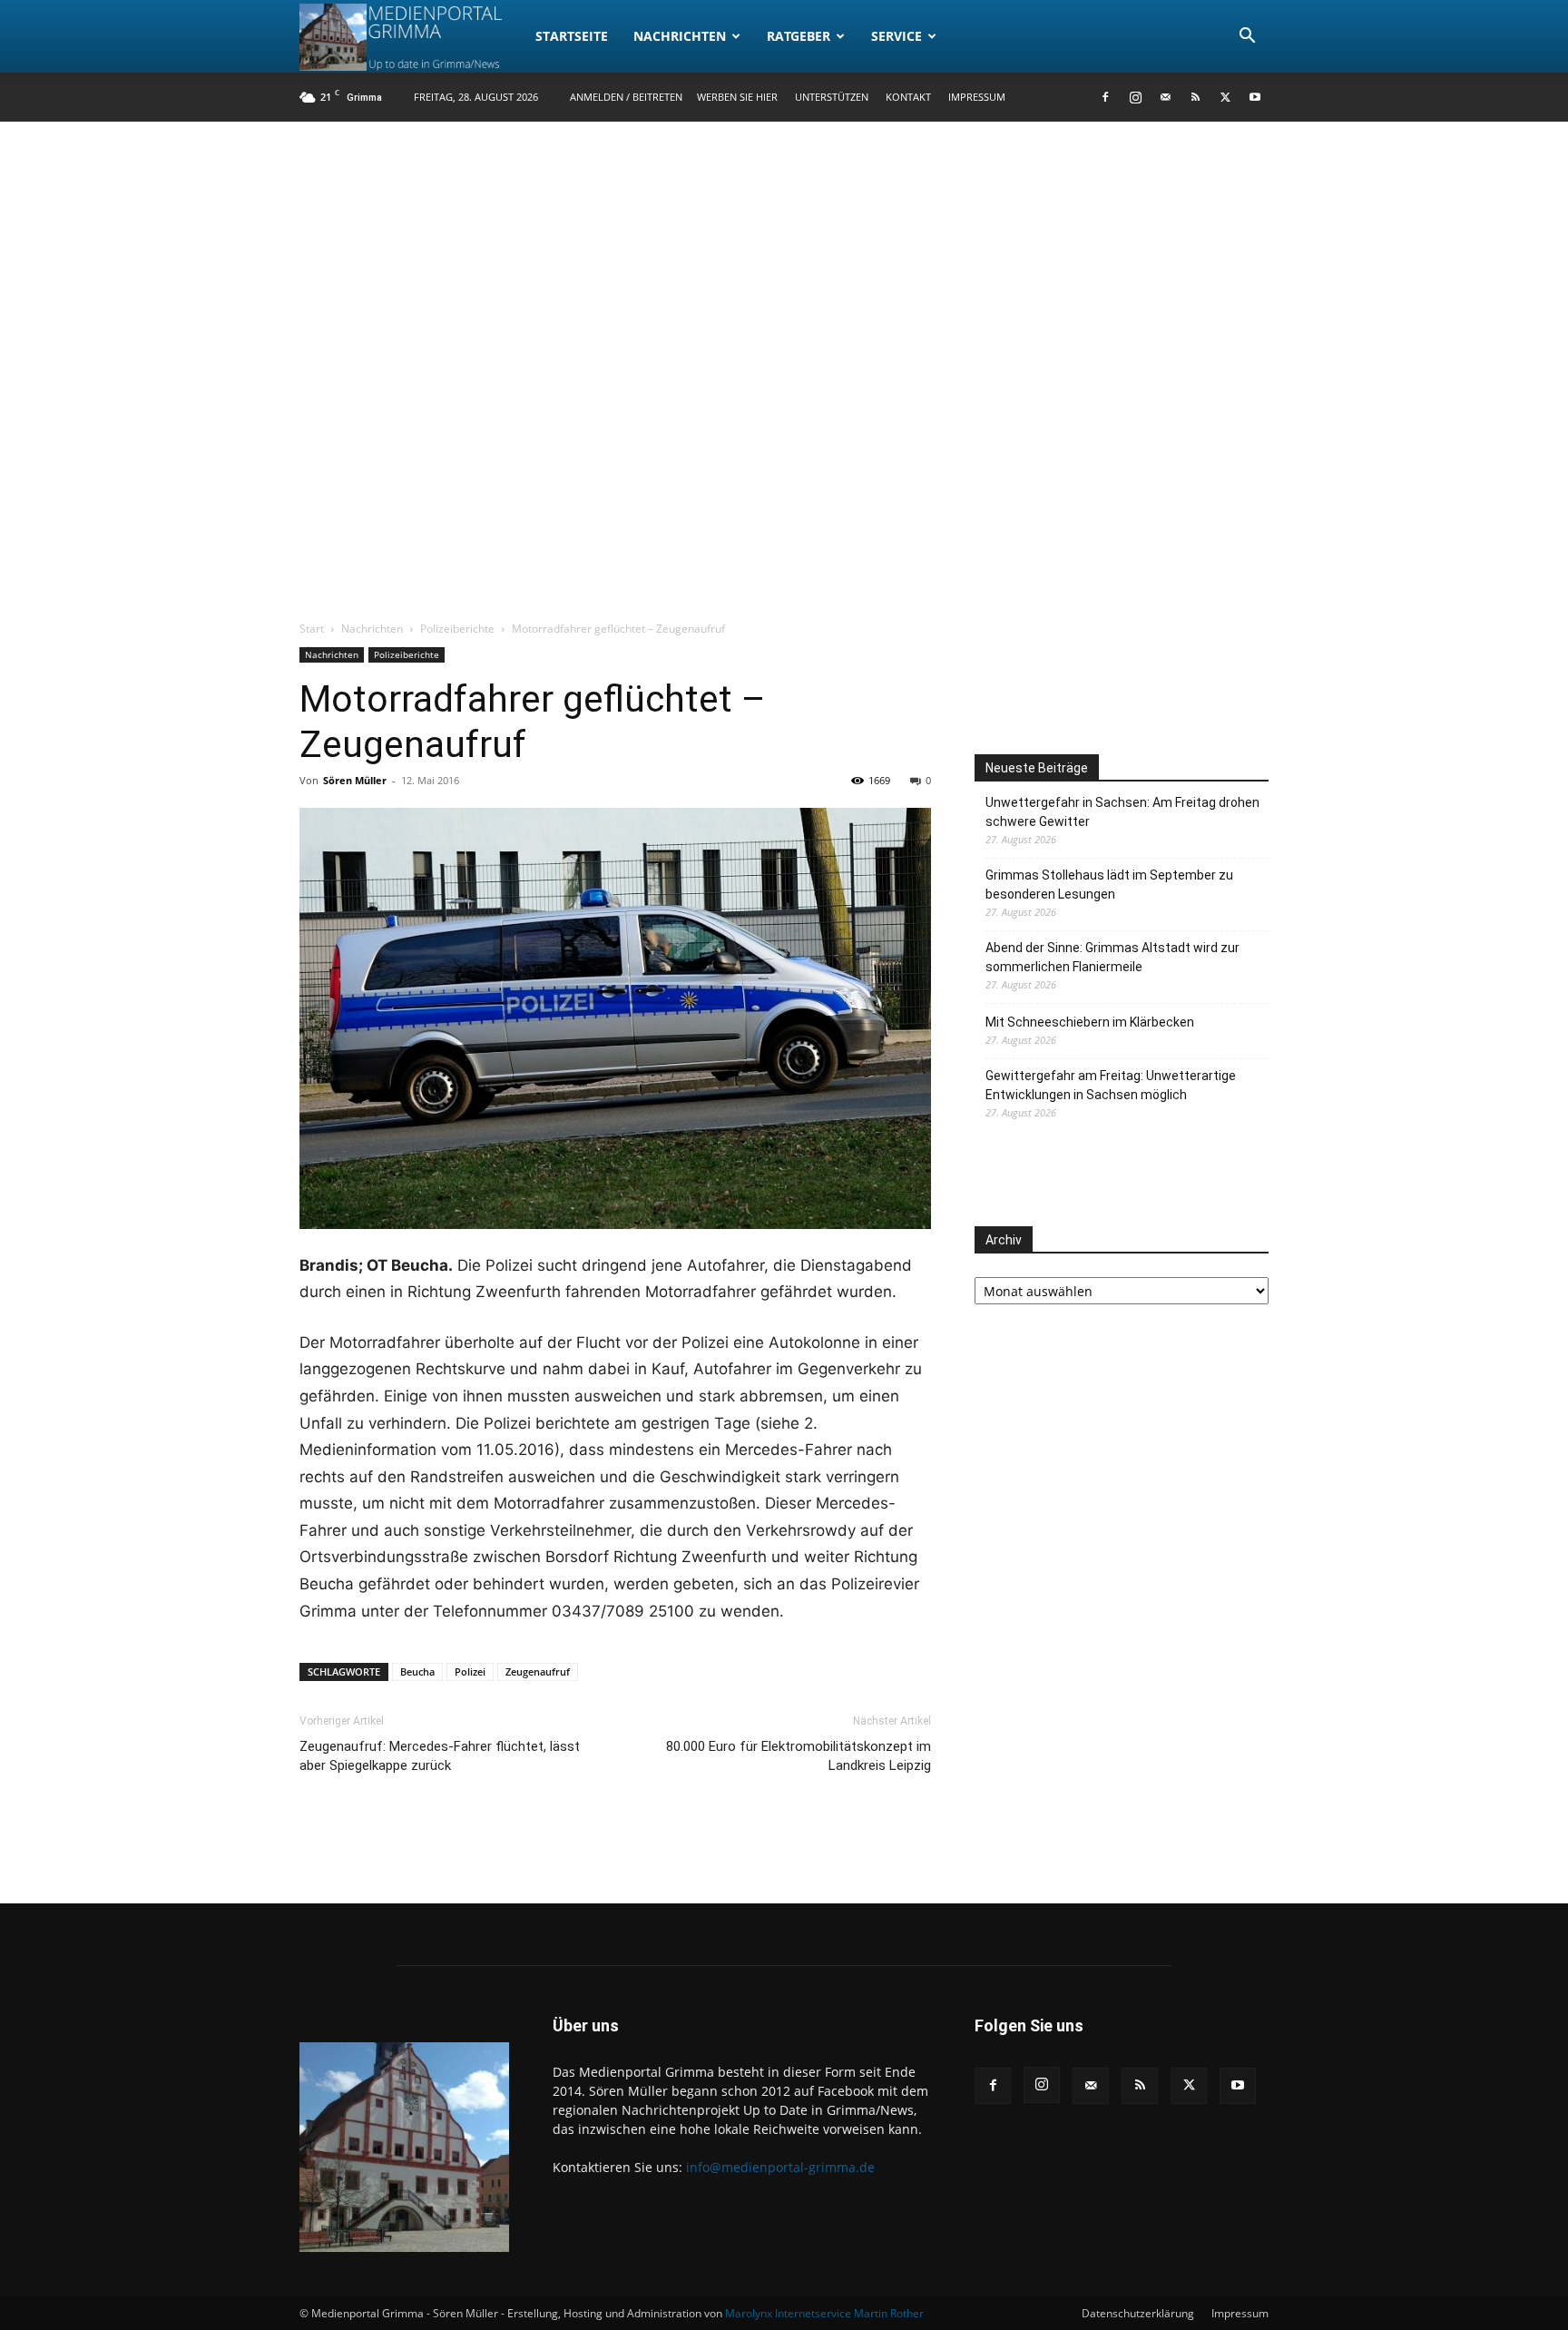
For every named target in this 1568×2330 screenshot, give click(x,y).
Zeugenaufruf (538, 1671)
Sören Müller (355, 780)
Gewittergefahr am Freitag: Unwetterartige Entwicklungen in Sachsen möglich (1111, 1085)
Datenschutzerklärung (1138, 2313)
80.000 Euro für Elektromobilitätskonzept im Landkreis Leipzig (799, 1756)
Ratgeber (799, 36)
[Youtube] (1255, 97)
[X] (1225, 97)
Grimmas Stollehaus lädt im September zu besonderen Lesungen (1109, 885)
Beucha (417, 1671)
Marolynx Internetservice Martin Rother (824, 2313)
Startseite (572, 36)
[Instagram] (1135, 97)
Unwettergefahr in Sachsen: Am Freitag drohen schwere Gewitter (1122, 812)
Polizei (470, 1671)
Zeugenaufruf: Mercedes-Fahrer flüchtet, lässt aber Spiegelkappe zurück (440, 1756)
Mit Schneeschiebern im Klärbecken (1090, 1022)
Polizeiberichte (457, 629)
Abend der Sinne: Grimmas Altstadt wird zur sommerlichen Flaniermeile (1112, 957)
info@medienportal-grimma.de (780, 2167)
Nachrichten (680, 36)
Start (312, 629)
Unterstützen (832, 97)
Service (897, 36)
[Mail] (1165, 97)
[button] (1247, 38)
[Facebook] (1105, 97)
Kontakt (908, 97)
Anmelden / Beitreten (626, 97)
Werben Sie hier (737, 97)
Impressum (977, 97)
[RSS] (1195, 97)
